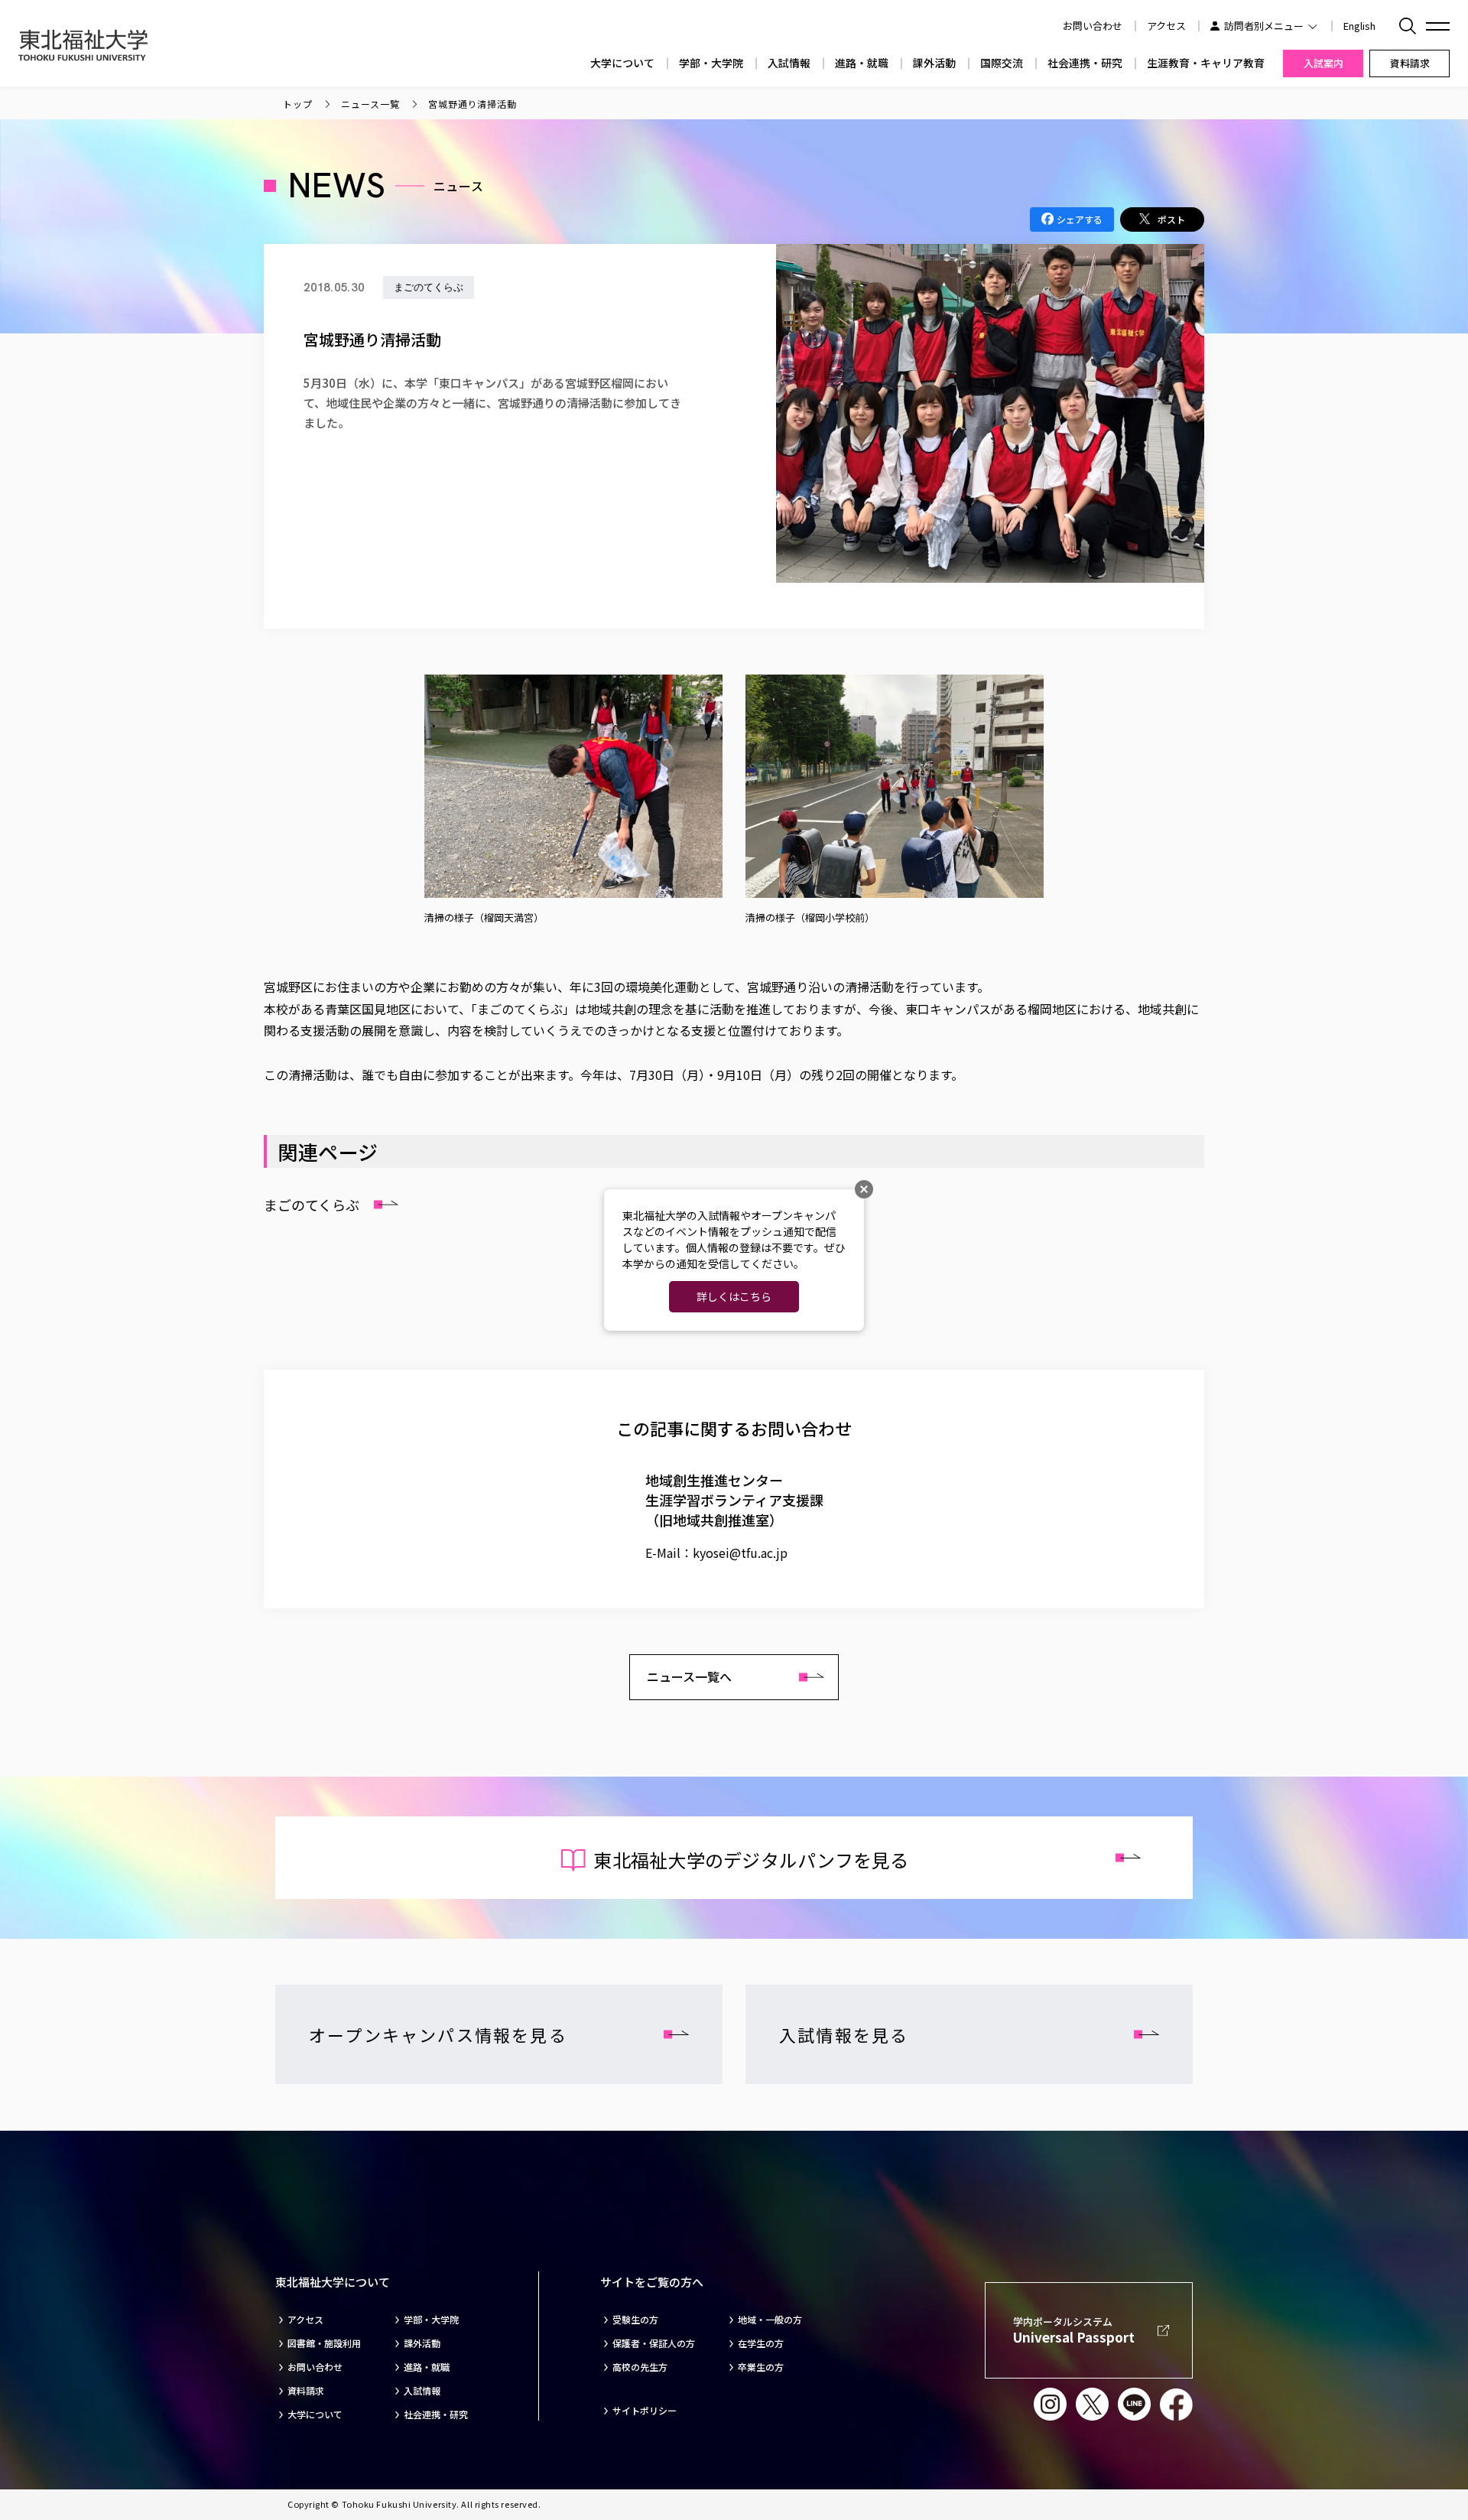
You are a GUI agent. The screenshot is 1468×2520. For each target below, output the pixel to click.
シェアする (1080, 219)
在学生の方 (761, 2343)
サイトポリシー (645, 2411)
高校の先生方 (640, 2367)
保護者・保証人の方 (654, 2343)
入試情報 (789, 63)
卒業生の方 (761, 2367)
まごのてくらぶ (312, 1205)
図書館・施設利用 (324, 2343)
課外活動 (934, 63)
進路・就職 (862, 63)
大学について (622, 63)
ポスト (1171, 219)
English (1359, 26)
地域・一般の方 (770, 2320)
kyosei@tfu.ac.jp (740, 1553)
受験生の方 (635, 2320)
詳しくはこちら (734, 1296)
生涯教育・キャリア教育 (1206, 63)
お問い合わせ (315, 2367)
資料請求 (306, 2391)
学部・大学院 (711, 63)
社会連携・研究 (1085, 63)
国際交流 (1002, 63)
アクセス (1166, 26)
